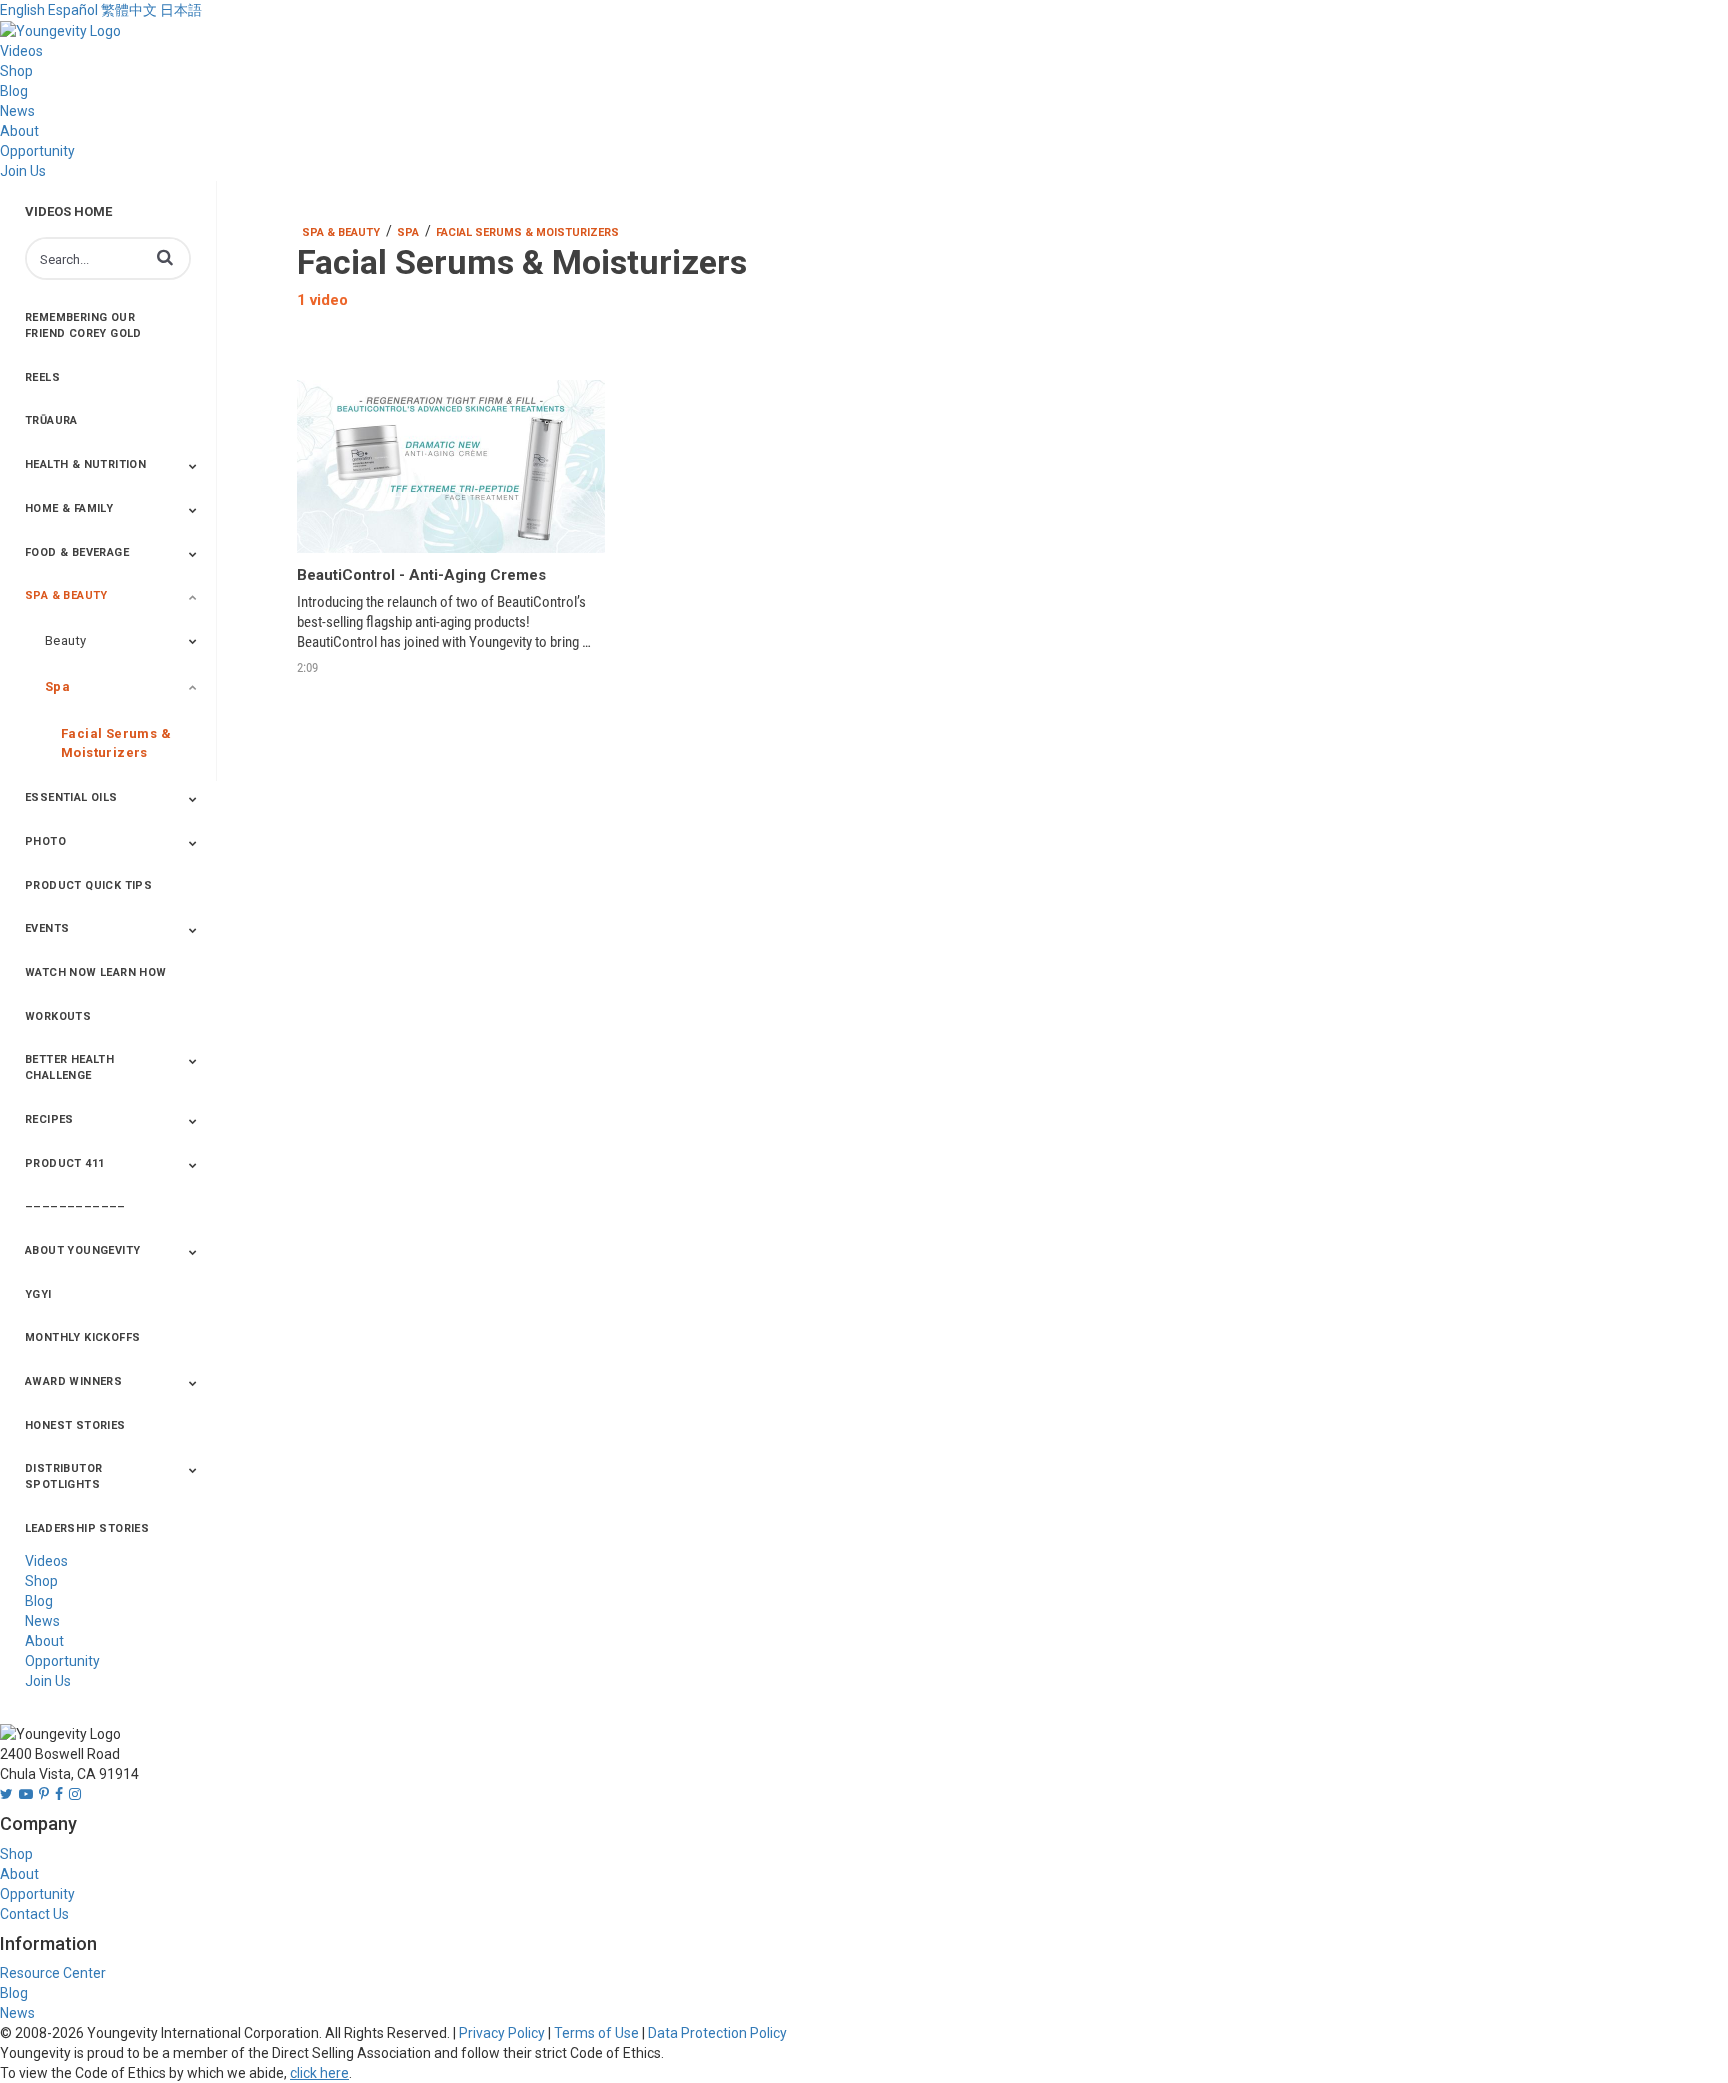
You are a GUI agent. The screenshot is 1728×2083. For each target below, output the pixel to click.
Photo (45, 841)
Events (47, 928)
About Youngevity (82, 1250)
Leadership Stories (87, 1528)
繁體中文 (129, 10)
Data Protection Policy (717, 2033)
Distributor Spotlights (63, 1476)
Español (73, 10)
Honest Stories (75, 1425)
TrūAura (51, 420)
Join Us (23, 171)
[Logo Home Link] (60, 30)
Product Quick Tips (88, 885)
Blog (14, 91)
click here (319, 2073)
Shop (16, 71)
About (19, 131)
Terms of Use (596, 2033)
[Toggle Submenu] (193, 466)
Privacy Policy (502, 2033)
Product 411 (64, 1163)
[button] (165, 257)
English (22, 10)
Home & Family (69, 508)
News (17, 111)
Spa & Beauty (66, 595)
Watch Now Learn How (96, 972)
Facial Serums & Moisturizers (116, 743)
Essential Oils (71, 797)
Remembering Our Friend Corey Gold (83, 325)
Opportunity (37, 151)
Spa (57, 686)
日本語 (181, 10)
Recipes (49, 1119)
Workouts (58, 1016)
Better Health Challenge (69, 1067)
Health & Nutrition (85, 464)
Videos (21, 51)
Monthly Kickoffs (82, 1337)
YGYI (38, 1294)
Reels (42, 377)
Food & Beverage (77, 552)
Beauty (65, 640)
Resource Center (53, 1973)
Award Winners (73, 1381)
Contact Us (34, 1914)
